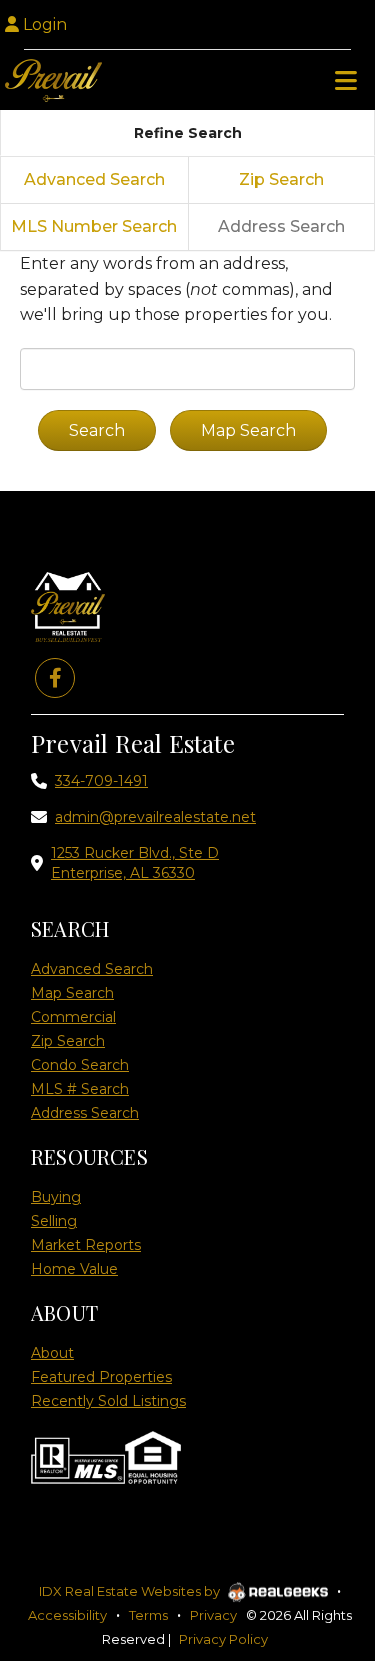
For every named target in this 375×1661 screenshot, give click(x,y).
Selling (54, 1221)
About (52, 1353)
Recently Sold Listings (108, 1401)
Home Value (74, 1269)
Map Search (72, 993)
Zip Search (281, 179)
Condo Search (80, 1065)
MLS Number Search (94, 226)
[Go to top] (322, 1532)
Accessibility (67, 1615)
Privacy (213, 1615)
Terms (148, 1615)
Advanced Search (94, 179)
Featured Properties (101, 1377)
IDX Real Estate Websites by (131, 1591)
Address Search (85, 1113)
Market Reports (86, 1245)
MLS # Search (80, 1089)
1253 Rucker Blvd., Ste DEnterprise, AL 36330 (135, 863)
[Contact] (319, 1442)
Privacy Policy (223, 1639)
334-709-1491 (101, 781)
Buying (56, 1197)
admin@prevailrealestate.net (155, 817)
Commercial (73, 1017)
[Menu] (346, 80)
